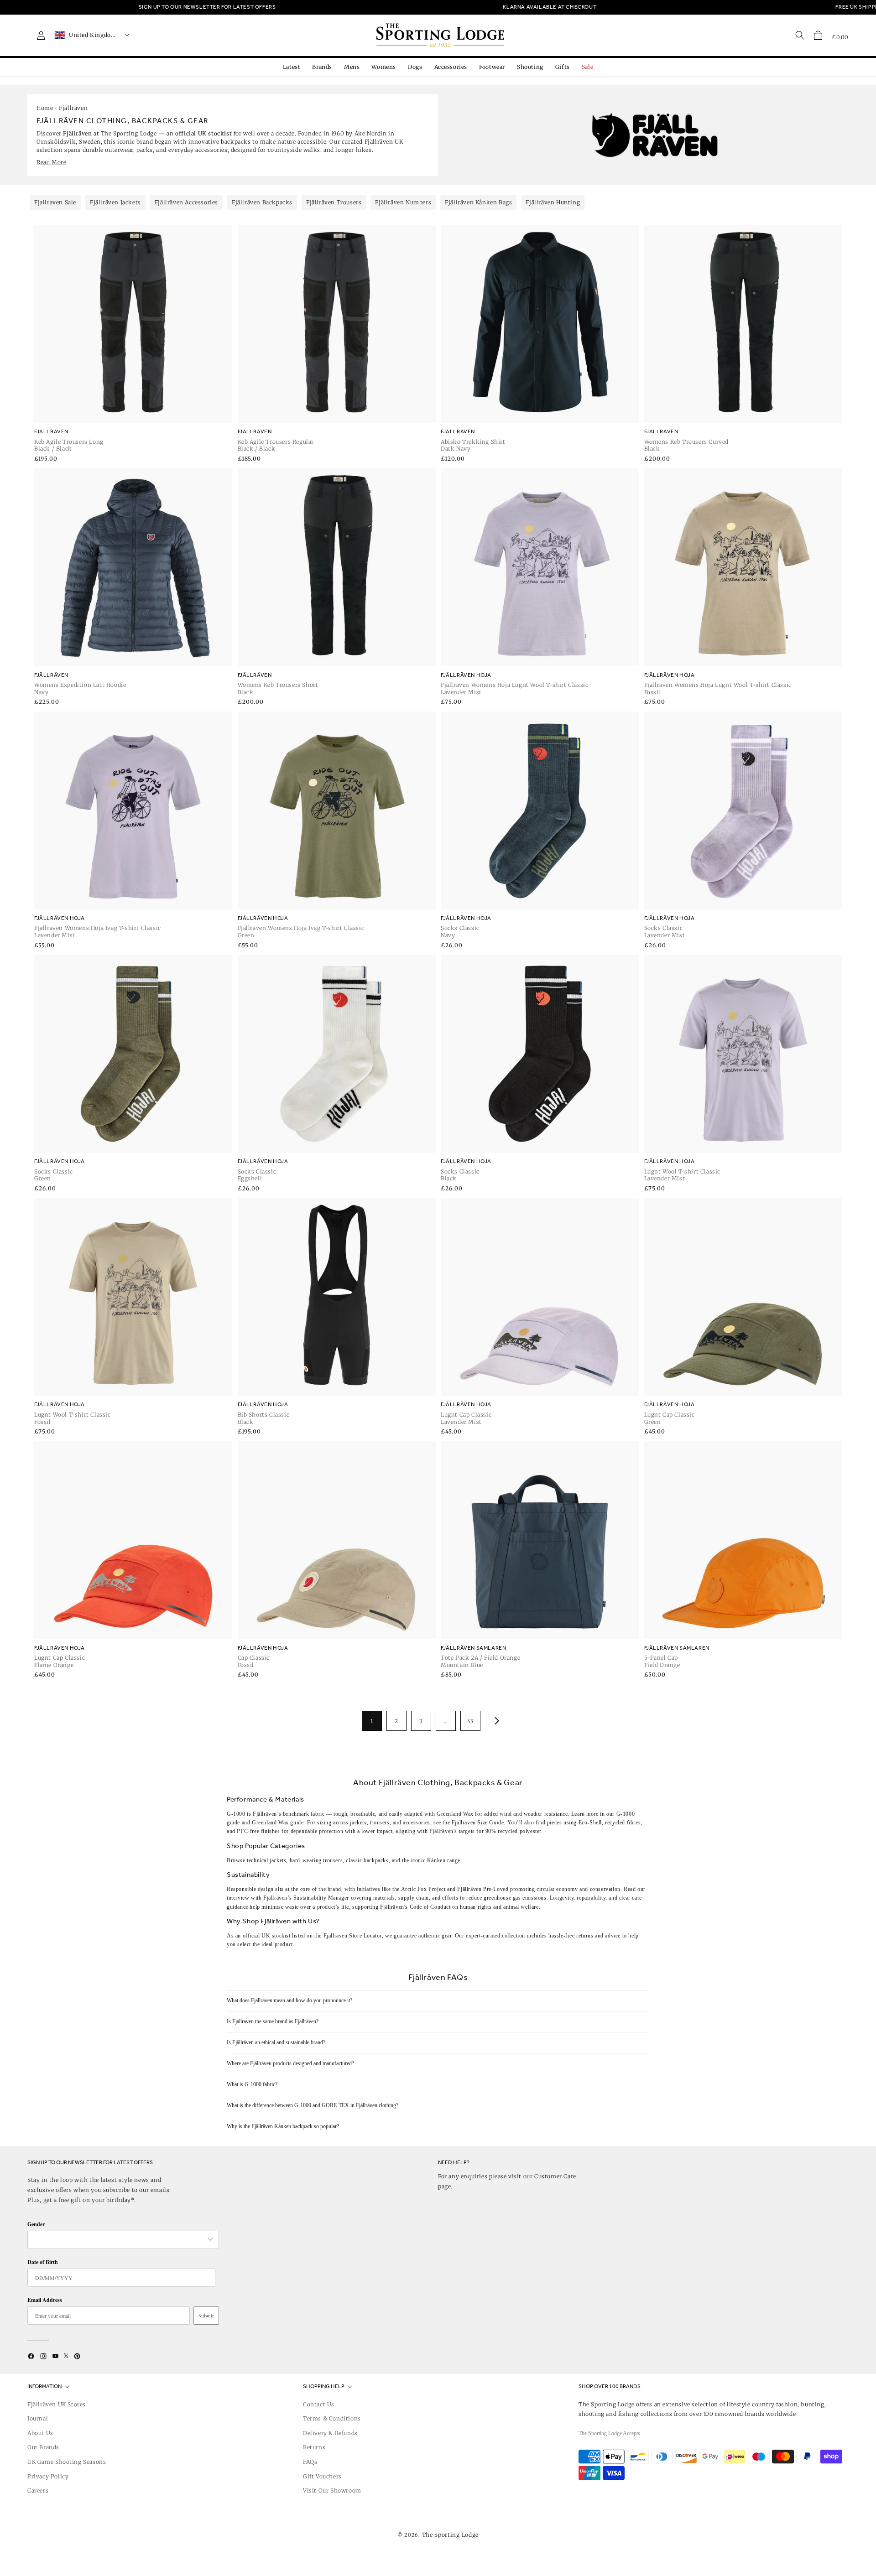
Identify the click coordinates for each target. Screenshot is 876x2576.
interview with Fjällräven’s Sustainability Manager (288, 1898)
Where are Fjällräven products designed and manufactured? (290, 2063)
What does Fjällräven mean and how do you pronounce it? (289, 2000)
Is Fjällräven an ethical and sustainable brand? (276, 2042)
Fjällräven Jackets (115, 202)
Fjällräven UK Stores (57, 2404)
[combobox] (119, 2240)
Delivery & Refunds (330, 2433)
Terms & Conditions (332, 2418)
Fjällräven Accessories (186, 202)
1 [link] (372, 1721)
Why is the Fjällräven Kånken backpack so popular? (283, 2126)
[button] (818, 35)
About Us (40, 2433)
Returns (314, 2447)
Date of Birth (43, 2262)
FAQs (310, 2462)
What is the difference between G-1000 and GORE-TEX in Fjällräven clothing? (313, 2105)
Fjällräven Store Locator (353, 1936)
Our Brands (43, 2447)
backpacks (376, 1860)
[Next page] (495, 1721)
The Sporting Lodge (451, 2535)
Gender (36, 2224)
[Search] (800, 35)
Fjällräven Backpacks (262, 202)
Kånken (436, 1860)
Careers (38, 2490)
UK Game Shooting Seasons (67, 2462)
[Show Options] (210, 2240)
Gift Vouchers (322, 2476)
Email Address (45, 2300)
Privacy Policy (48, 2476)
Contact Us (319, 2404)
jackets (278, 1860)
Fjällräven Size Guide (478, 1823)
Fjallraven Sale (55, 202)
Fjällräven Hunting (553, 202)
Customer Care (555, 2176)
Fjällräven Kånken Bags (478, 202)
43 (470, 1721)
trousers (333, 1860)
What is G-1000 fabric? (252, 2084)
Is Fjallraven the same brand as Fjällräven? (273, 2021)
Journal (38, 2418)
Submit (206, 2316)
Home (45, 108)
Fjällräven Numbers (403, 202)
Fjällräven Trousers (334, 202)
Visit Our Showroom (332, 2490)
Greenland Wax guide (278, 1823)
